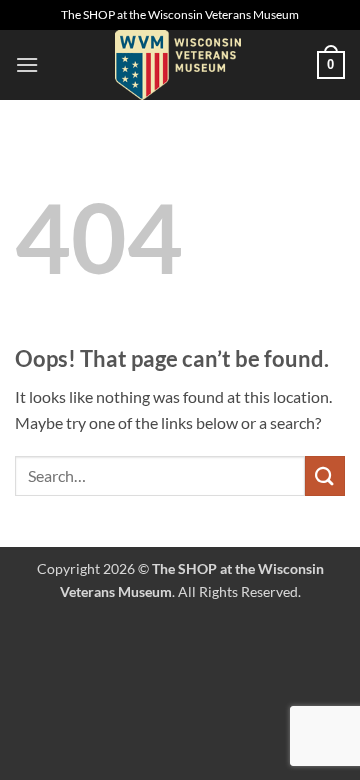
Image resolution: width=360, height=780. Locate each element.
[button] (27, 64)
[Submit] (325, 475)
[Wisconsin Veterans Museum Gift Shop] (178, 65)
